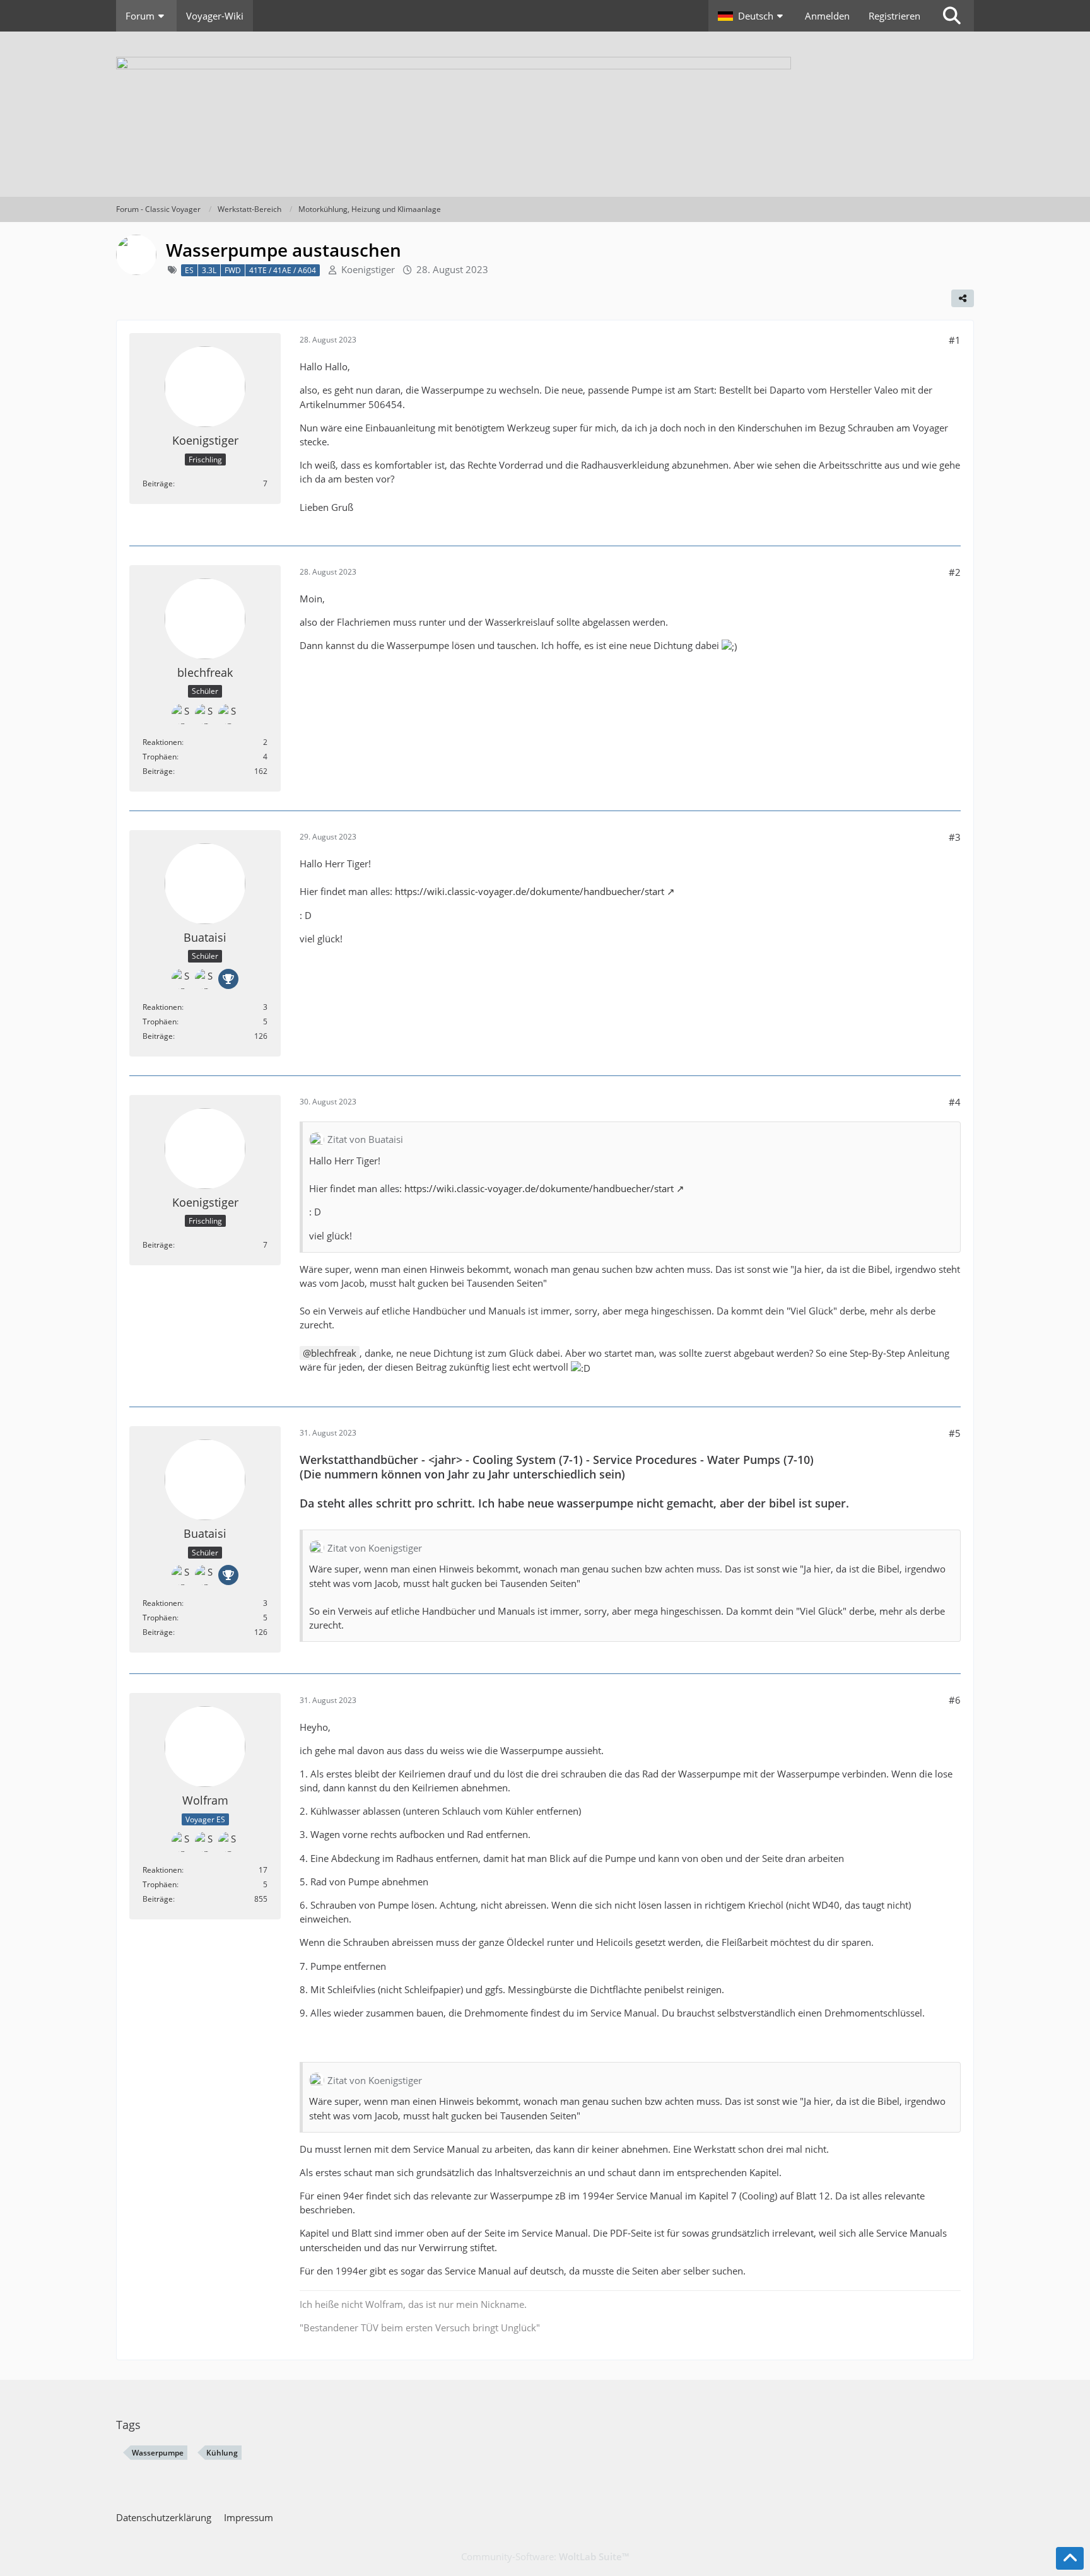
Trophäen (160, 757)
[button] (752, 16)
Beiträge (158, 483)
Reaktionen (162, 742)
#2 (955, 572)
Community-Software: (545, 2556)
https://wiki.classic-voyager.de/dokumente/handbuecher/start (530, 891)
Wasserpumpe (158, 2453)
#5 (955, 1433)
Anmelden (827, 16)
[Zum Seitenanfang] (1070, 2558)
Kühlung (222, 2453)
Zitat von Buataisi (365, 1139)
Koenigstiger (368, 269)
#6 (955, 1700)
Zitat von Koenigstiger (375, 1548)
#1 (955, 340)
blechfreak (334, 1353)
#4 (955, 1102)
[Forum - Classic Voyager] (545, 114)
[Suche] (952, 16)
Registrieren (894, 16)
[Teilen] (963, 298)
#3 (955, 837)
